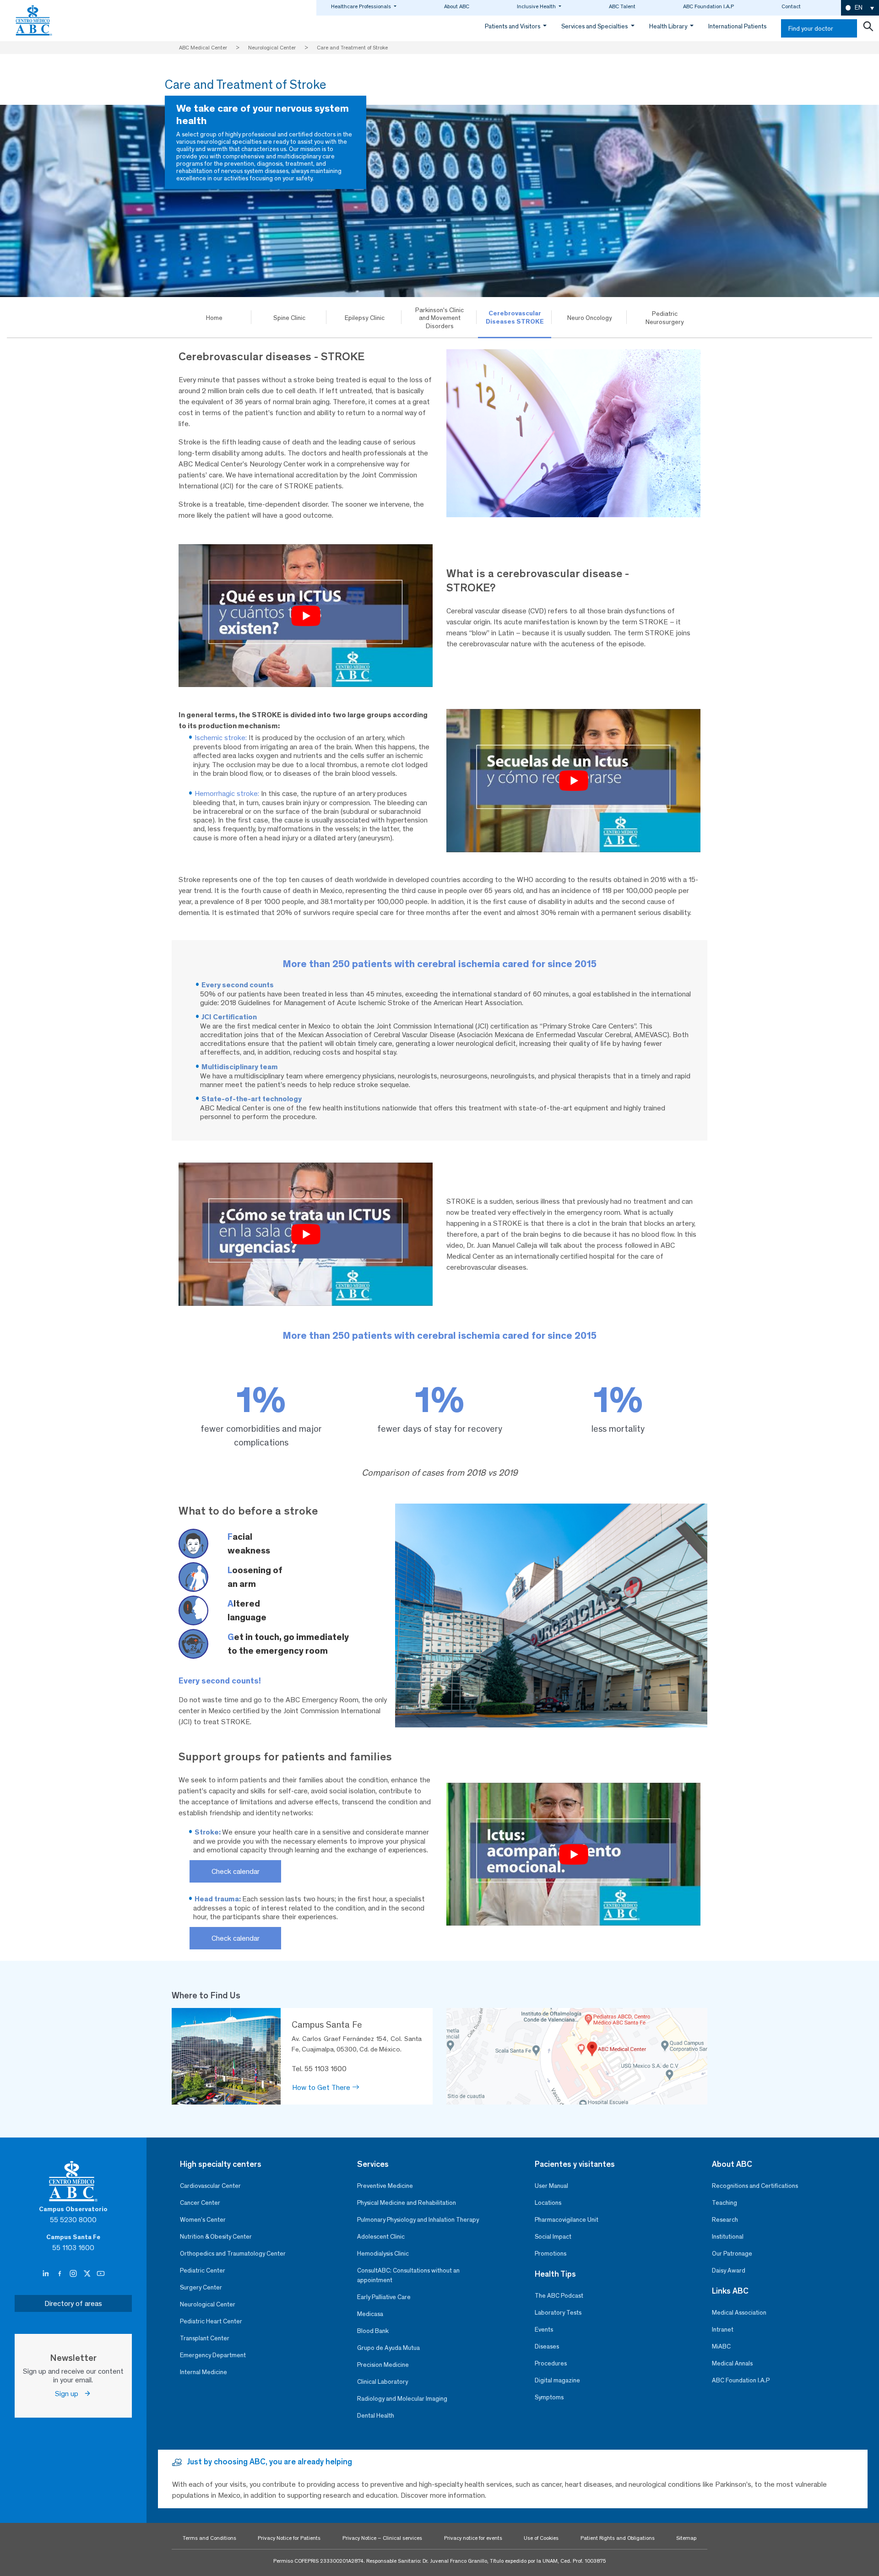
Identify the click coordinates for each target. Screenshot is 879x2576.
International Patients (737, 26)
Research (725, 2220)
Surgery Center (201, 2287)
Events (544, 2330)
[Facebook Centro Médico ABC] (60, 2274)
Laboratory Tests (558, 2313)
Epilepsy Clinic (365, 318)
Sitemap (686, 2538)
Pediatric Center (203, 2270)
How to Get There (322, 2087)
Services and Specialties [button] (595, 26)
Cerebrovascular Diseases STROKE (515, 317)
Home (214, 318)
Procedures (551, 2363)
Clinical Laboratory (383, 2382)
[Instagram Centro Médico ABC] (74, 2274)
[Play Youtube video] (306, 616)
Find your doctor (811, 29)
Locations (548, 2203)
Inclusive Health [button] (537, 6)
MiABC (721, 2346)
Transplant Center (205, 2338)
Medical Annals (732, 2363)
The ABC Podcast (559, 2296)
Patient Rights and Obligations (618, 2538)
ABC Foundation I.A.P (708, 6)
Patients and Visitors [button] (513, 26)
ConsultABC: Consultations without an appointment (408, 2275)
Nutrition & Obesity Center (216, 2237)
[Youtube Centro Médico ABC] (101, 2274)
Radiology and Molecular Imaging (402, 2399)
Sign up (69, 2394)
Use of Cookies (541, 2538)
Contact (791, 6)
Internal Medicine (203, 2372)
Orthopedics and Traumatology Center (233, 2254)
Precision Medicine (383, 2365)
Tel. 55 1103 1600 (319, 2069)
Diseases (547, 2346)
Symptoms (549, 2397)
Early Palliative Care (384, 2297)
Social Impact (553, 2237)
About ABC (457, 6)
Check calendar (236, 1871)
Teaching (724, 2203)
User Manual (551, 2186)
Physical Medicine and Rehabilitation (407, 2203)
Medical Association (739, 2313)
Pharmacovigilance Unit (567, 2220)
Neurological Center (208, 2304)
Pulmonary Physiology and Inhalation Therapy (418, 2220)
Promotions (551, 2254)
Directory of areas (73, 2303)
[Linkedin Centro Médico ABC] (47, 2274)
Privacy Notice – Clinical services (382, 2538)
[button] (860, 8)
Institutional (728, 2237)
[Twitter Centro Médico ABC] (88, 2274)
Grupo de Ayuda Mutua (388, 2348)
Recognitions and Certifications (755, 2186)
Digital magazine (557, 2380)
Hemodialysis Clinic (383, 2254)
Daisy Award (729, 2270)
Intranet (723, 2330)
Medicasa (370, 2314)
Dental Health (376, 2416)
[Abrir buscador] (868, 28)
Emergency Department (213, 2355)
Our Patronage (732, 2254)
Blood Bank (373, 2331)
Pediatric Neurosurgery (665, 318)
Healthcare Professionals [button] (362, 6)
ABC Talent (622, 6)
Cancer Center (200, 2203)
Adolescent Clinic (381, 2237)
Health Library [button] (669, 26)
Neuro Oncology (590, 318)
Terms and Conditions (209, 2538)
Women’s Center (203, 2220)
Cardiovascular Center (210, 2186)
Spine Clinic (289, 318)
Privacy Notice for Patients (289, 2538)
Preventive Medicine (385, 2186)
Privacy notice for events (473, 2538)
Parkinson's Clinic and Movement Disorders (439, 318)
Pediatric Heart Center (211, 2321)
